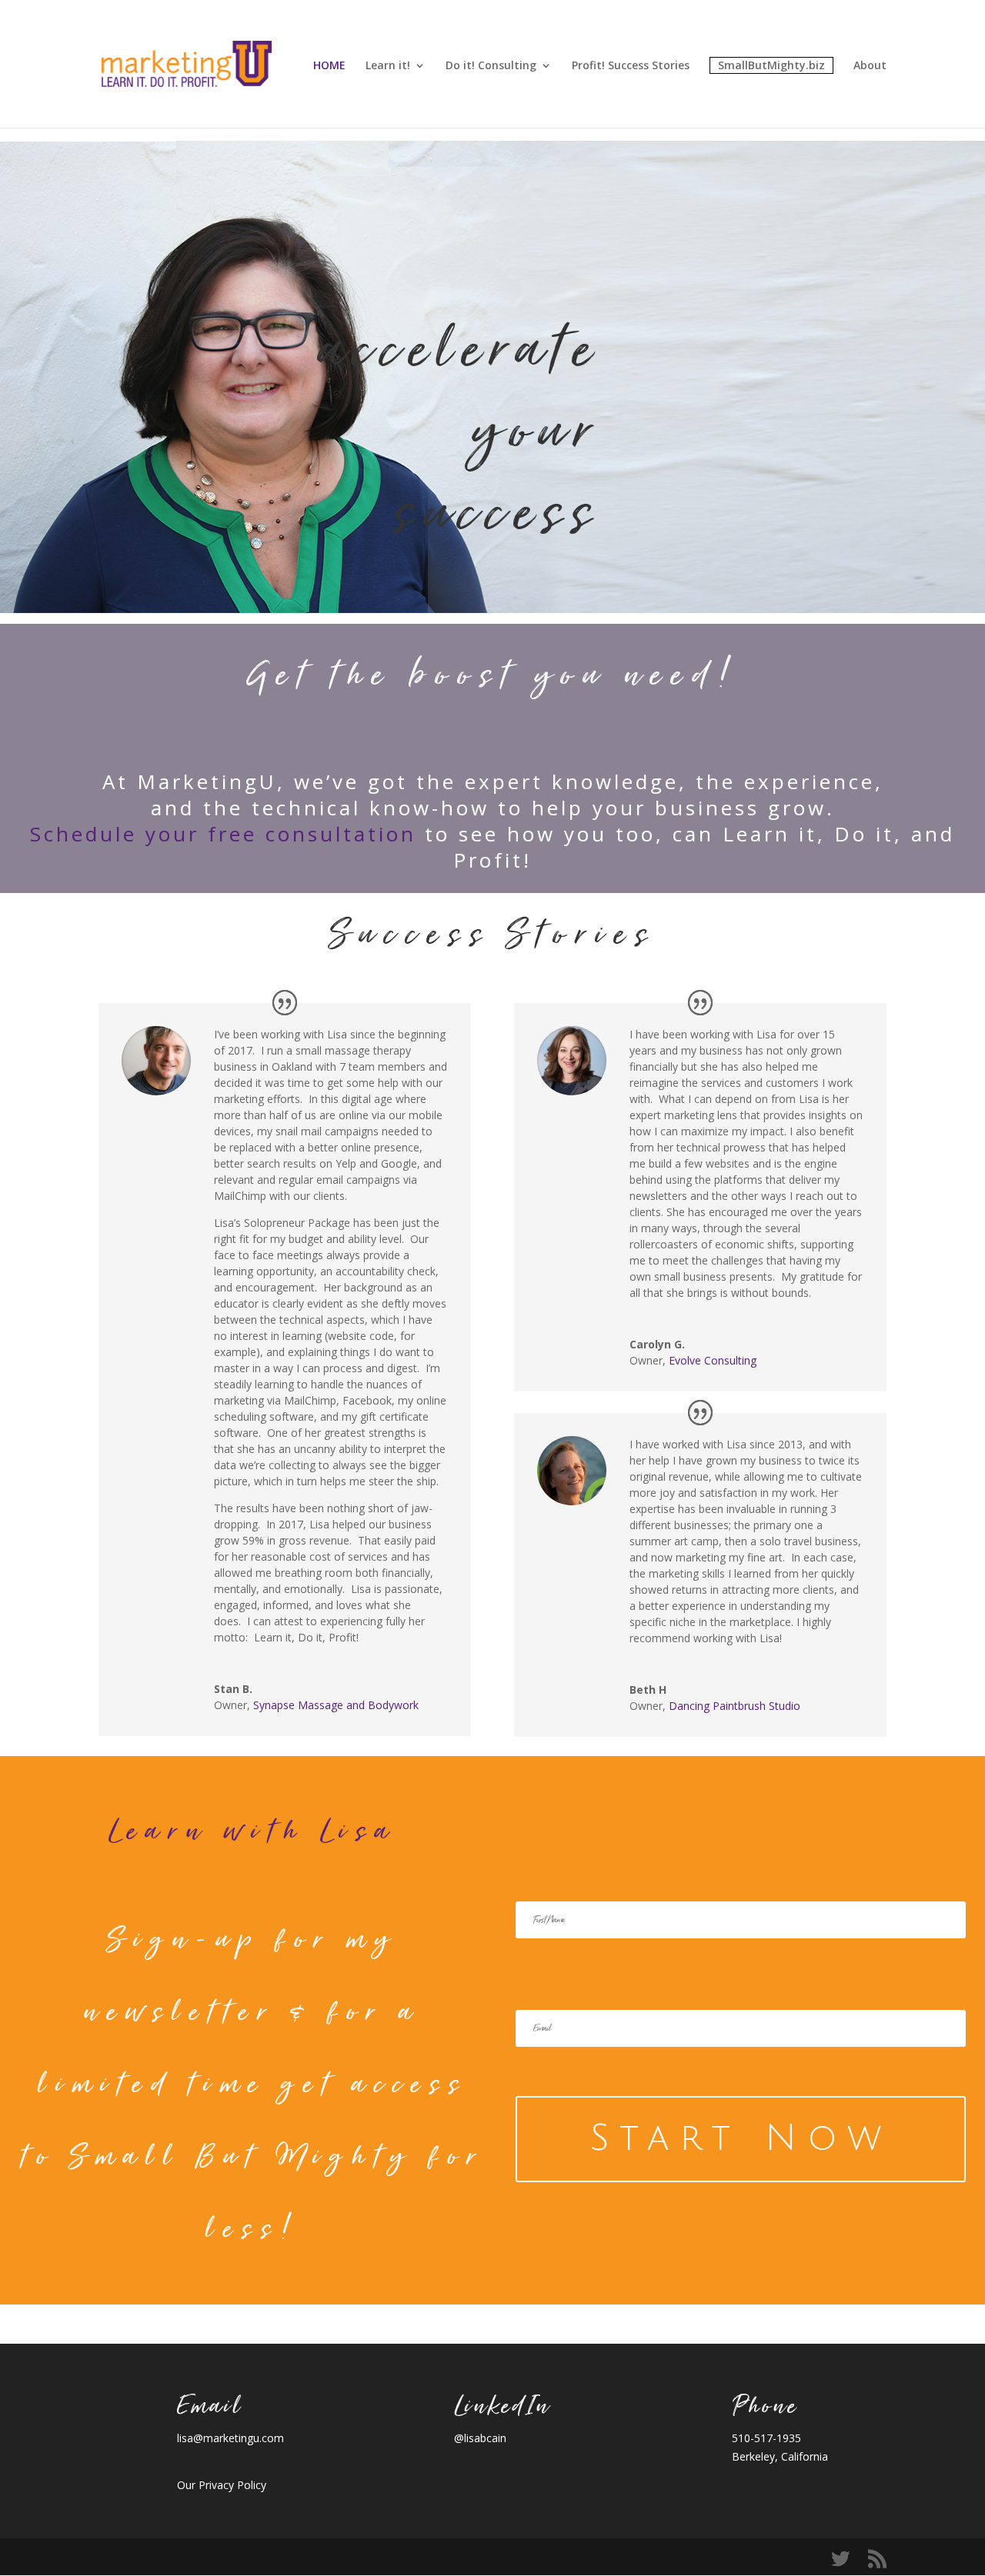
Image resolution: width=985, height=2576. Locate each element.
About (870, 66)
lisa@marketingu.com (230, 2438)
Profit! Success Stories (631, 66)
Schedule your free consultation (223, 834)
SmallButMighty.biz (771, 65)
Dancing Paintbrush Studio (735, 1706)
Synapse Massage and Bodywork (336, 1705)
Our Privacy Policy (222, 2485)
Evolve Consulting (713, 1360)
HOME (329, 66)
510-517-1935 (766, 2438)
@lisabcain (480, 2438)
